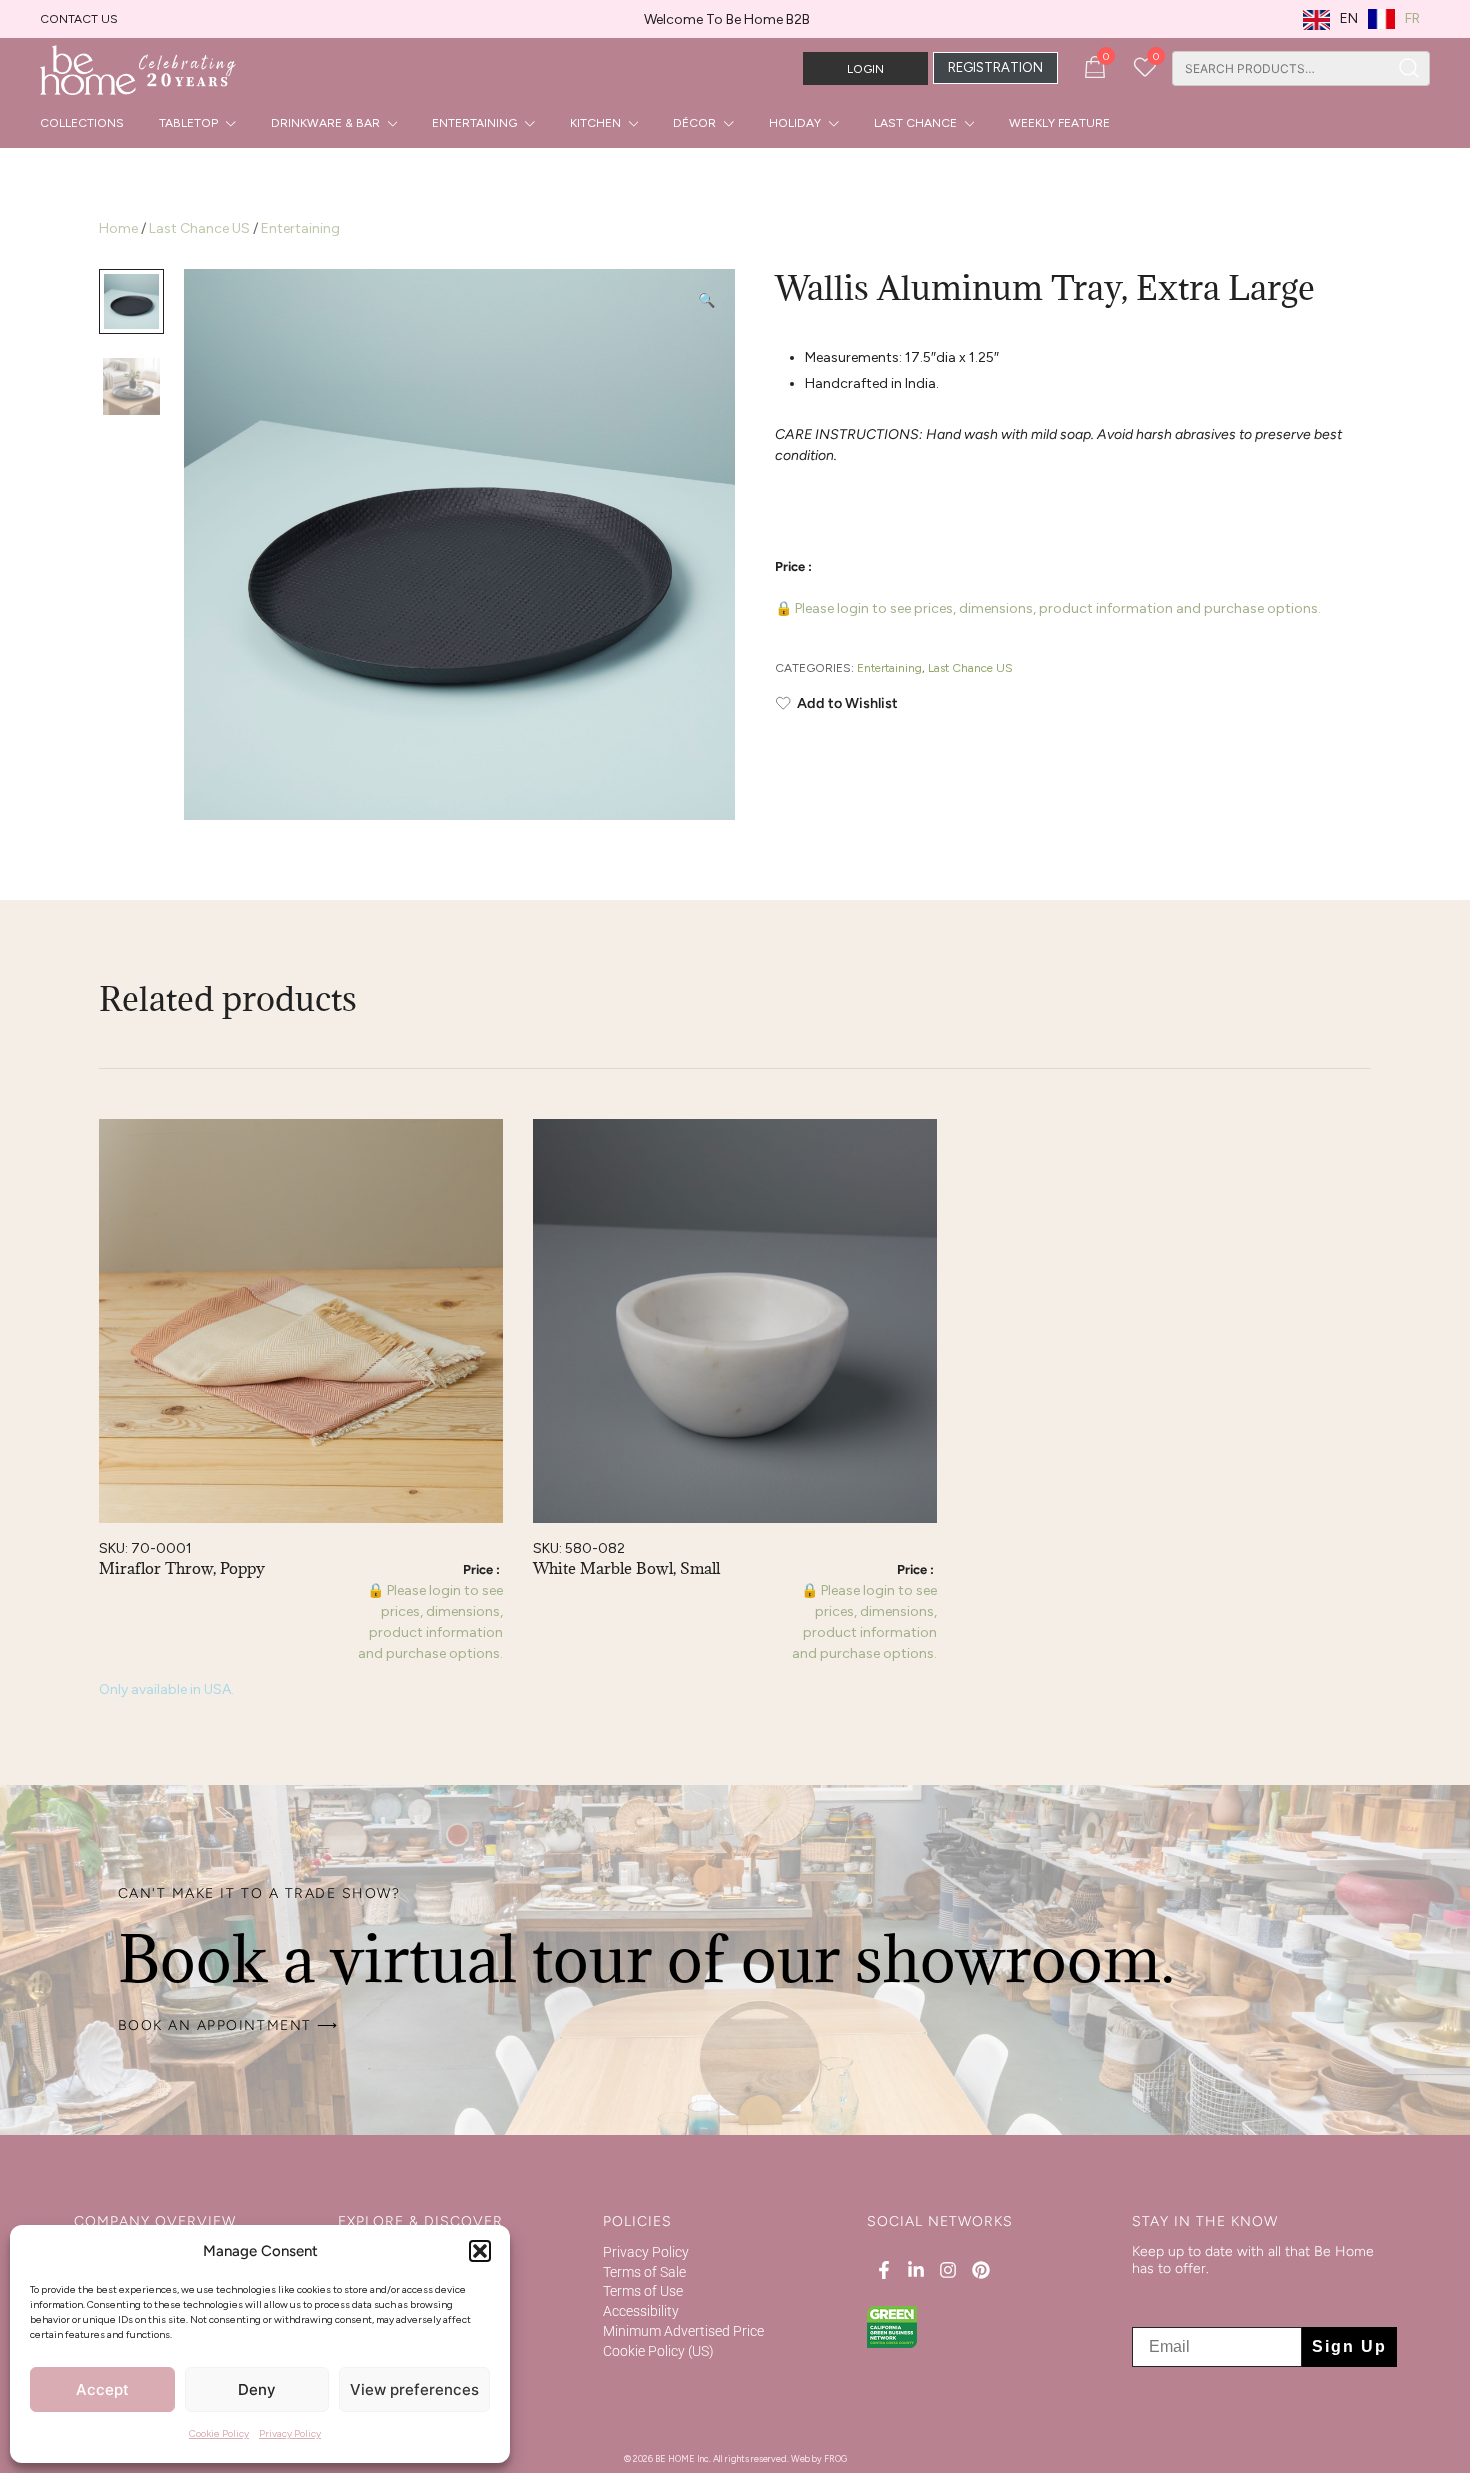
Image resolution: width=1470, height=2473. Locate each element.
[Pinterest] (980, 2270)
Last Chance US (199, 228)
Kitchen (595, 123)
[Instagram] (948, 2270)
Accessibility (641, 2311)
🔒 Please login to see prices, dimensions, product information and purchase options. (1048, 608)
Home (118, 228)
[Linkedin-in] (916, 2270)
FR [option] (1412, 18)
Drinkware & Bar (325, 123)
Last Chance (915, 123)
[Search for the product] (1409, 68)
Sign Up (1349, 2346)
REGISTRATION (995, 67)
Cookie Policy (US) (658, 2351)
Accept (102, 2389)
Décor (694, 123)
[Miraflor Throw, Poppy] (301, 1321)
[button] (480, 2251)
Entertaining (474, 123)
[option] (1394, 19)
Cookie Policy (219, 2433)
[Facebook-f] (883, 2270)
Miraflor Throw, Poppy (182, 1568)
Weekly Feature (1059, 123)
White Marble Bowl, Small (626, 1568)
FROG (835, 2458)
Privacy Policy (290, 2433)
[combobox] (1280, 68)
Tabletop (188, 123)
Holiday (795, 123)
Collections (82, 123)
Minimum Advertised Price (683, 2331)
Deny (257, 2389)
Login (865, 69)
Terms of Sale (644, 2272)
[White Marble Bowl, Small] (735, 1321)
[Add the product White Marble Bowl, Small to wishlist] (919, 1151)
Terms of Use (643, 2291)
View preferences (414, 2389)
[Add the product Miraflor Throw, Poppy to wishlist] (485, 1151)
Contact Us (79, 19)
